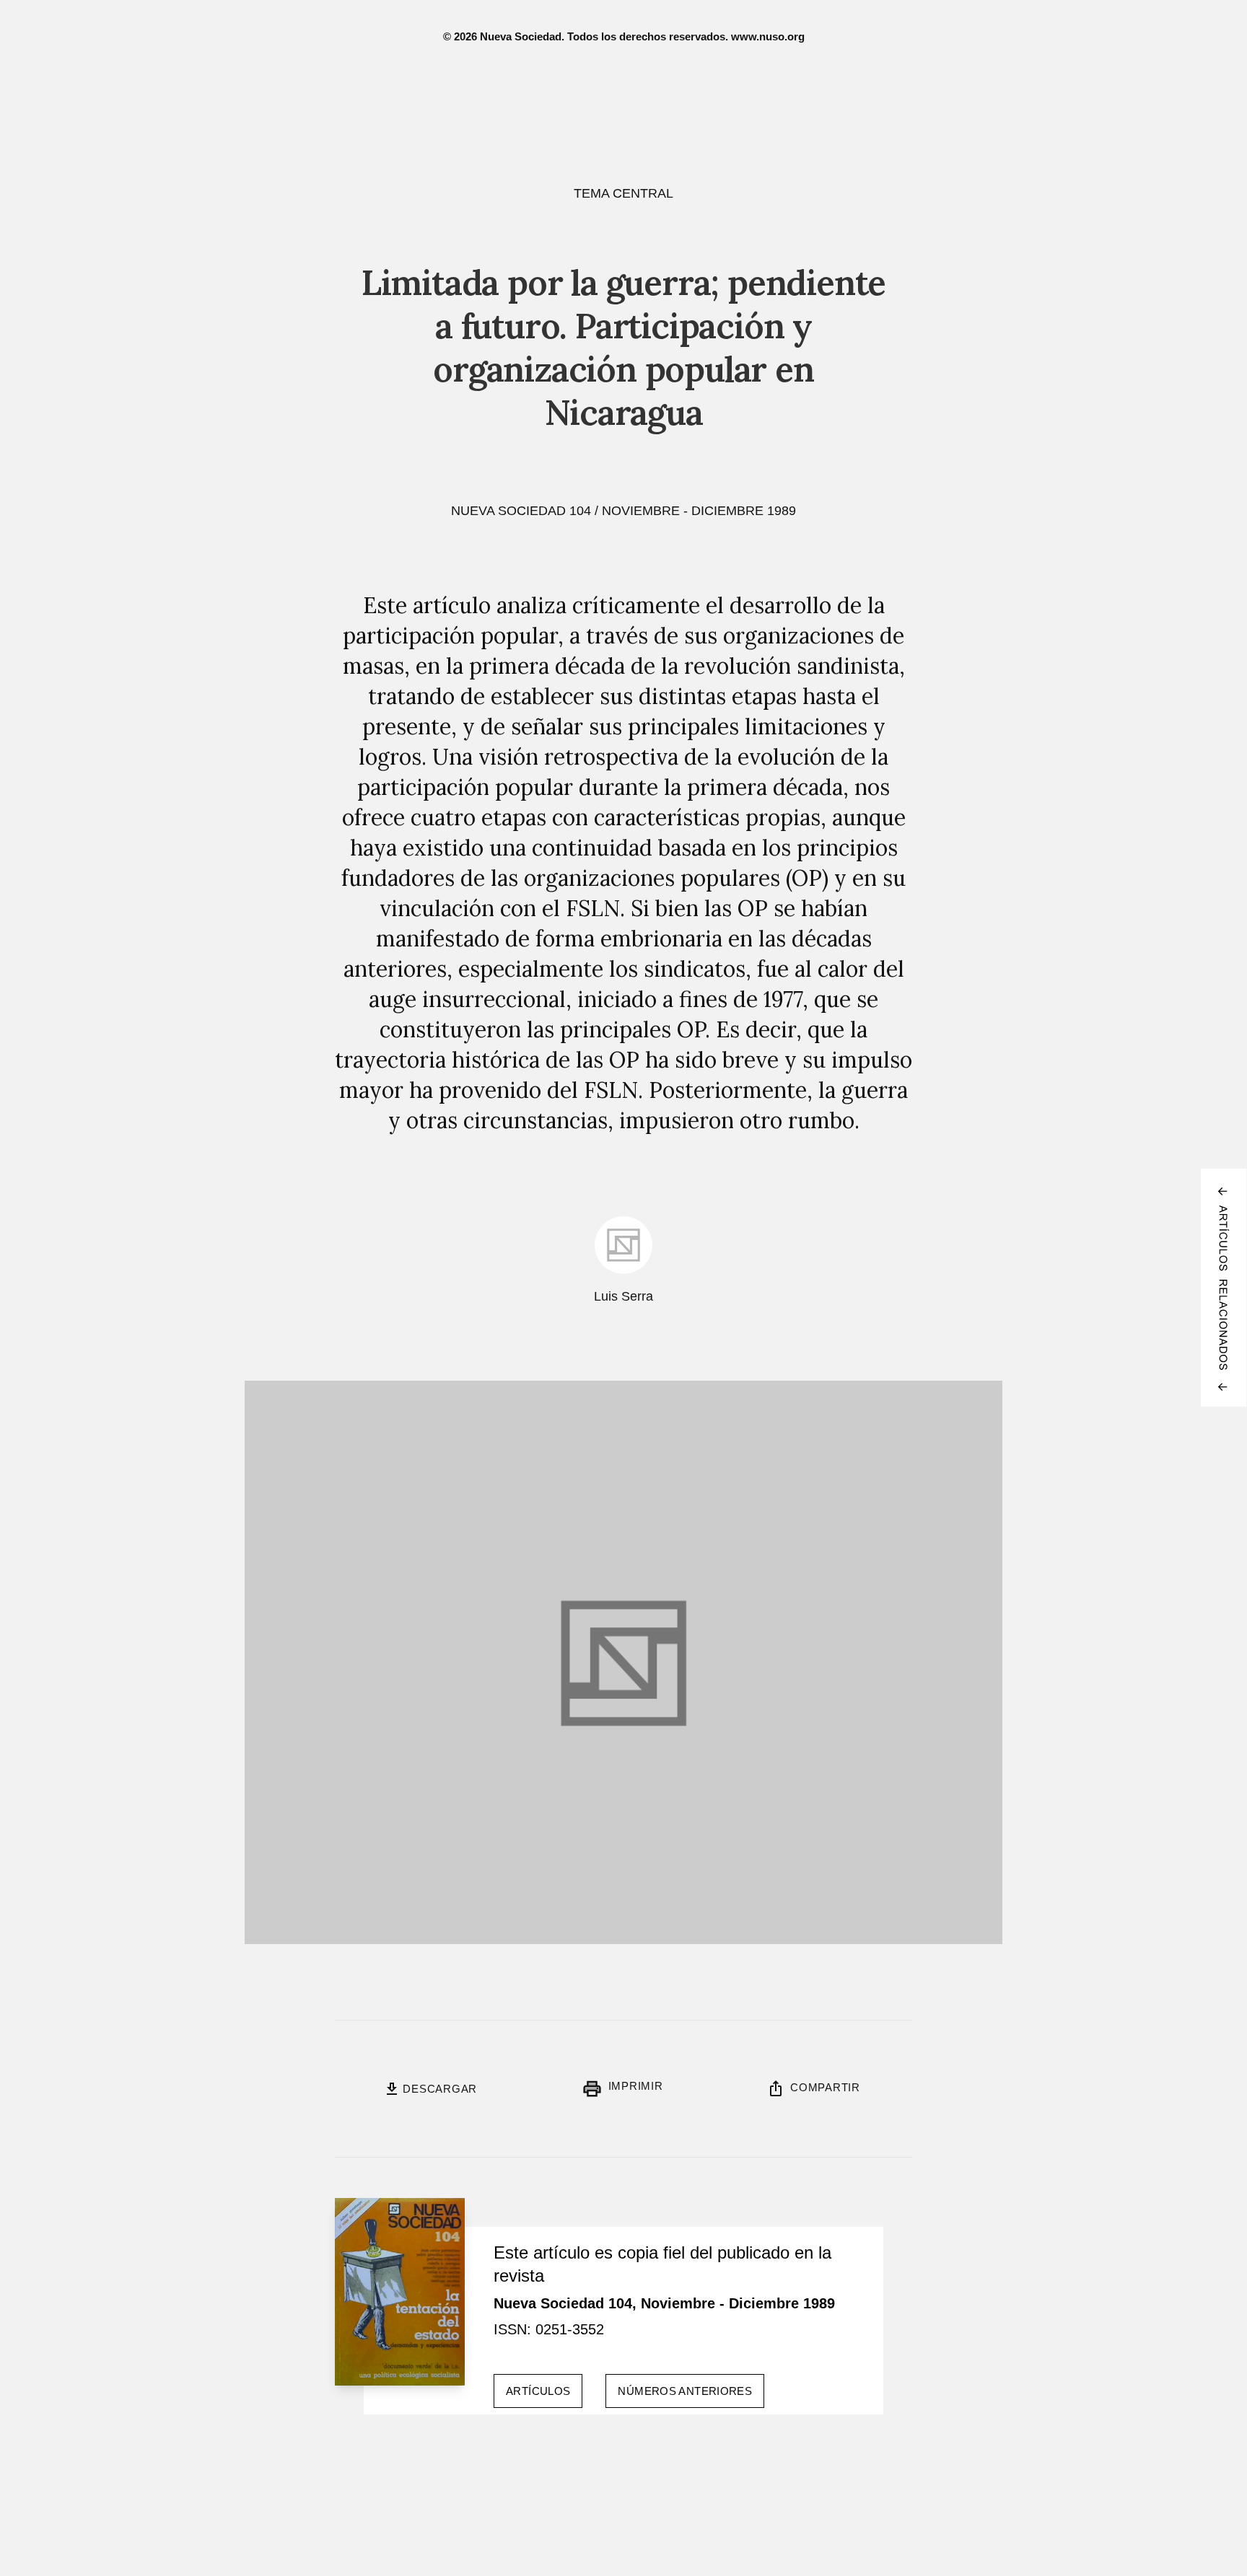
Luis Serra (623, 1296)
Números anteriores (685, 2391)
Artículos (538, 2391)
